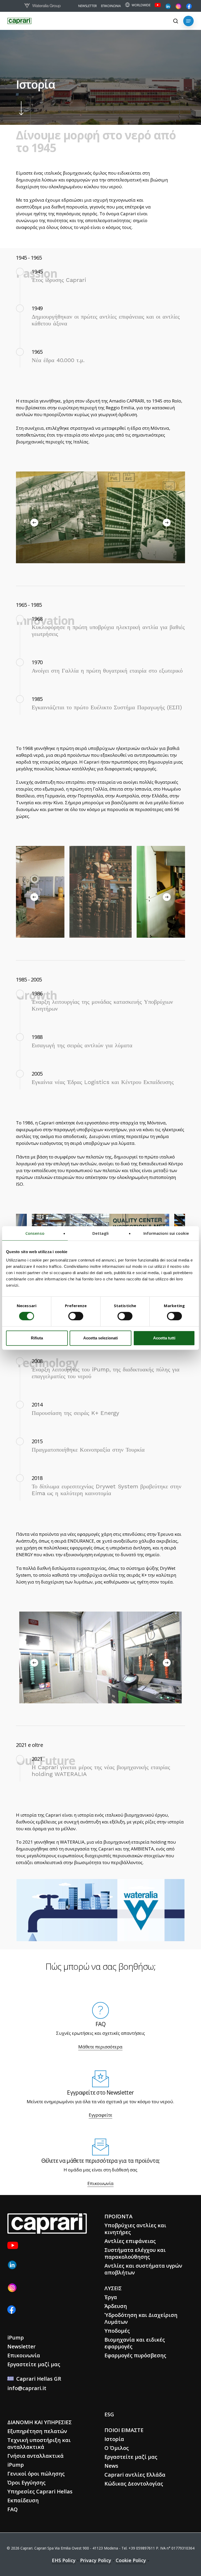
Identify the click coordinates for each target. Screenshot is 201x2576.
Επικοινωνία (24, 2355)
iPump (16, 2338)
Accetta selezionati (100, 1338)
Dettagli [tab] (100, 1233)
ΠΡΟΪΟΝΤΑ (118, 2216)
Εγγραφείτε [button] (100, 2115)
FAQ (13, 2509)
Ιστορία (114, 2439)
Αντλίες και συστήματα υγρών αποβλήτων (143, 2269)
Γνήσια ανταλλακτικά (35, 2456)
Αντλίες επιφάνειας (130, 2241)
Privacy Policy (96, 2560)
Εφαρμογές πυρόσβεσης (135, 2355)
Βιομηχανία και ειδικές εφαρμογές (135, 2343)
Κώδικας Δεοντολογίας (134, 2484)
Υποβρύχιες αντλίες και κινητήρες (135, 2229)
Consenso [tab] (35, 1233)
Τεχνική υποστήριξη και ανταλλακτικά (39, 2443)
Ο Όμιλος (117, 2448)
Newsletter (21, 2346)
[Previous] (34, 523)
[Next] (167, 523)
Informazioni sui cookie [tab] (166, 1233)
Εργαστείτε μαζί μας (34, 2364)
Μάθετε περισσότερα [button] (100, 2047)
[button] (188, 21)
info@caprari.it (27, 2388)
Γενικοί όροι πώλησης (36, 2474)
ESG (109, 2414)
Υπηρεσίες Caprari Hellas (40, 2491)
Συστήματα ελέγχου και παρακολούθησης (135, 2253)
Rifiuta (37, 1338)
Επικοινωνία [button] (100, 2183)
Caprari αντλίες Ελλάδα (135, 2475)
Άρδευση (116, 2306)
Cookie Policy (131, 2560)
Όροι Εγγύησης (26, 2483)
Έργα (111, 2297)
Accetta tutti (164, 1338)
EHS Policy (64, 2560)
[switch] (76, 1316)
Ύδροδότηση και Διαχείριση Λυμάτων (141, 2318)
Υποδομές (117, 2331)
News (111, 2466)
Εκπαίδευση (23, 2500)
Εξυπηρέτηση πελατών (37, 2431)
